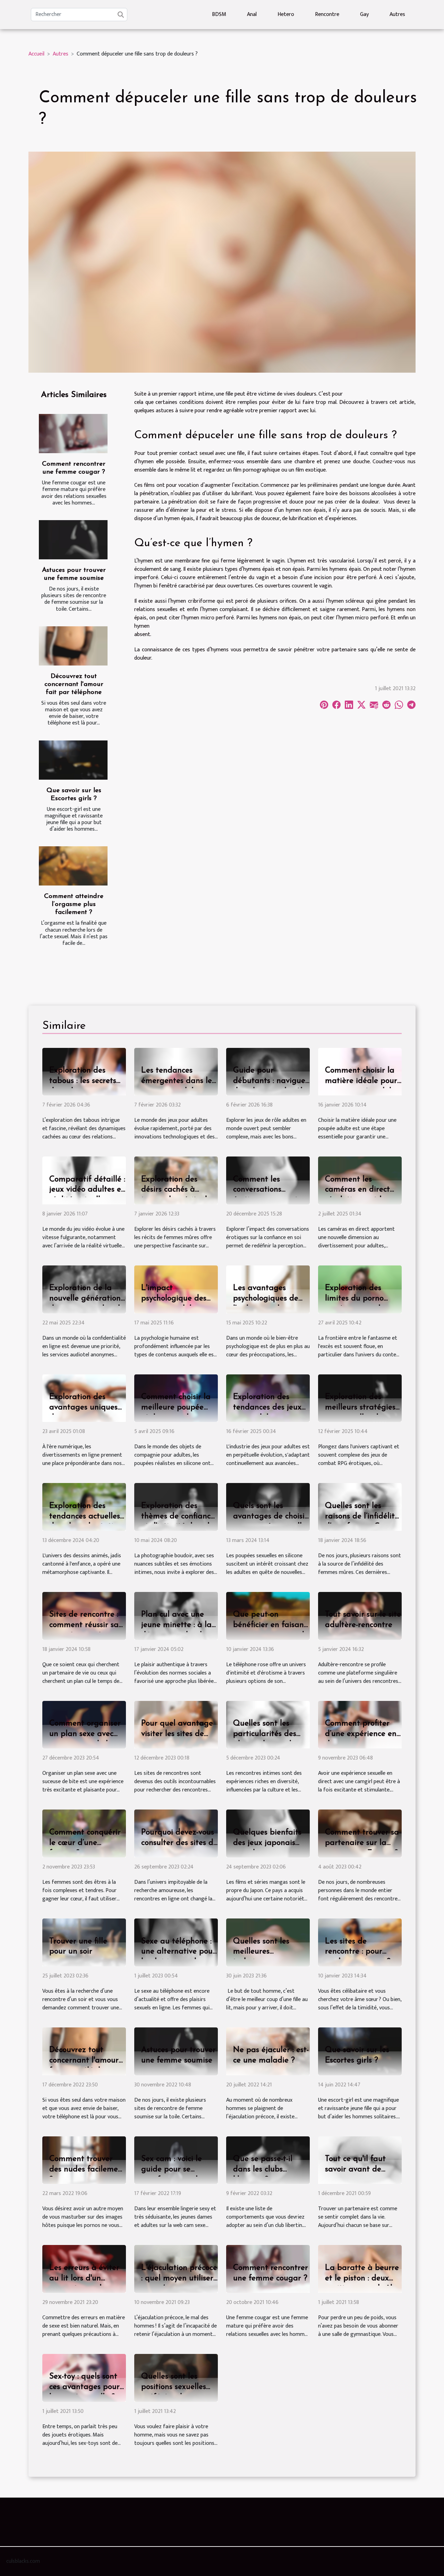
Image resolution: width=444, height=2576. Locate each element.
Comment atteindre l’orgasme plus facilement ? (74, 904)
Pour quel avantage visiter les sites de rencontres (177, 1734)
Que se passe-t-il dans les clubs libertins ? (263, 2170)
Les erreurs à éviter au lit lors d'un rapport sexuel (84, 2278)
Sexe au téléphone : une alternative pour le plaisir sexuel (178, 1952)
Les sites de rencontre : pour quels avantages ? (358, 1952)
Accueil (36, 54)
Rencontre (327, 14)
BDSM (219, 14)
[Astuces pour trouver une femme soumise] (73, 540)
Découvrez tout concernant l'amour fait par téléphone (74, 684)
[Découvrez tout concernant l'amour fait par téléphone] (73, 646)
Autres (397, 14)
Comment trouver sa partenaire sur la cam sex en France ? (362, 1843)
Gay (364, 14)
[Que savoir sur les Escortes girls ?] (73, 760)
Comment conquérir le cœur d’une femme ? (85, 1843)
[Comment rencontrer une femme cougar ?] (73, 434)
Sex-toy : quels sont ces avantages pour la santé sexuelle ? (84, 2387)
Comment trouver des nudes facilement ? (87, 2170)
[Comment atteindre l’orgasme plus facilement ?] (73, 866)
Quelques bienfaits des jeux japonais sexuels (267, 1843)
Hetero (286, 14)
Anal (252, 14)
